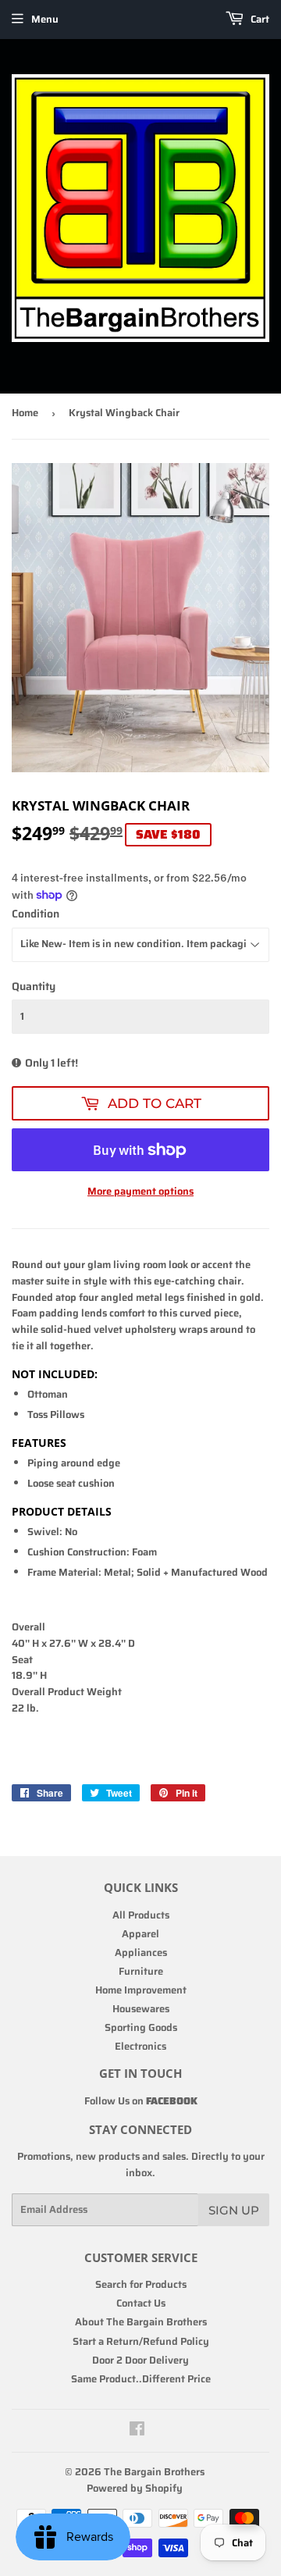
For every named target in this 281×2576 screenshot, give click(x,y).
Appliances (141, 1952)
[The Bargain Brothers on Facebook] (137, 2431)
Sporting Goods (141, 2027)
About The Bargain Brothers (141, 2322)
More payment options (140, 1192)
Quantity (34, 986)
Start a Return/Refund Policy (141, 2341)
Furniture (141, 1971)
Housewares (141, 2009)
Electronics (140, 2046)
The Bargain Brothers (154, 2472)
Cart (259, 19)
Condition (36, 914)
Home (25, 413)
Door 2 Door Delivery (140, 2360)
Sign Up (234, 2210)
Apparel (140, 1934)
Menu (45, 19)
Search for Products (141, 2284)
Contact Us (141, 2303)
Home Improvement (141, 1990)
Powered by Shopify (135, 2488)
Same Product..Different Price (141, 2379)
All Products (141, 1915)
